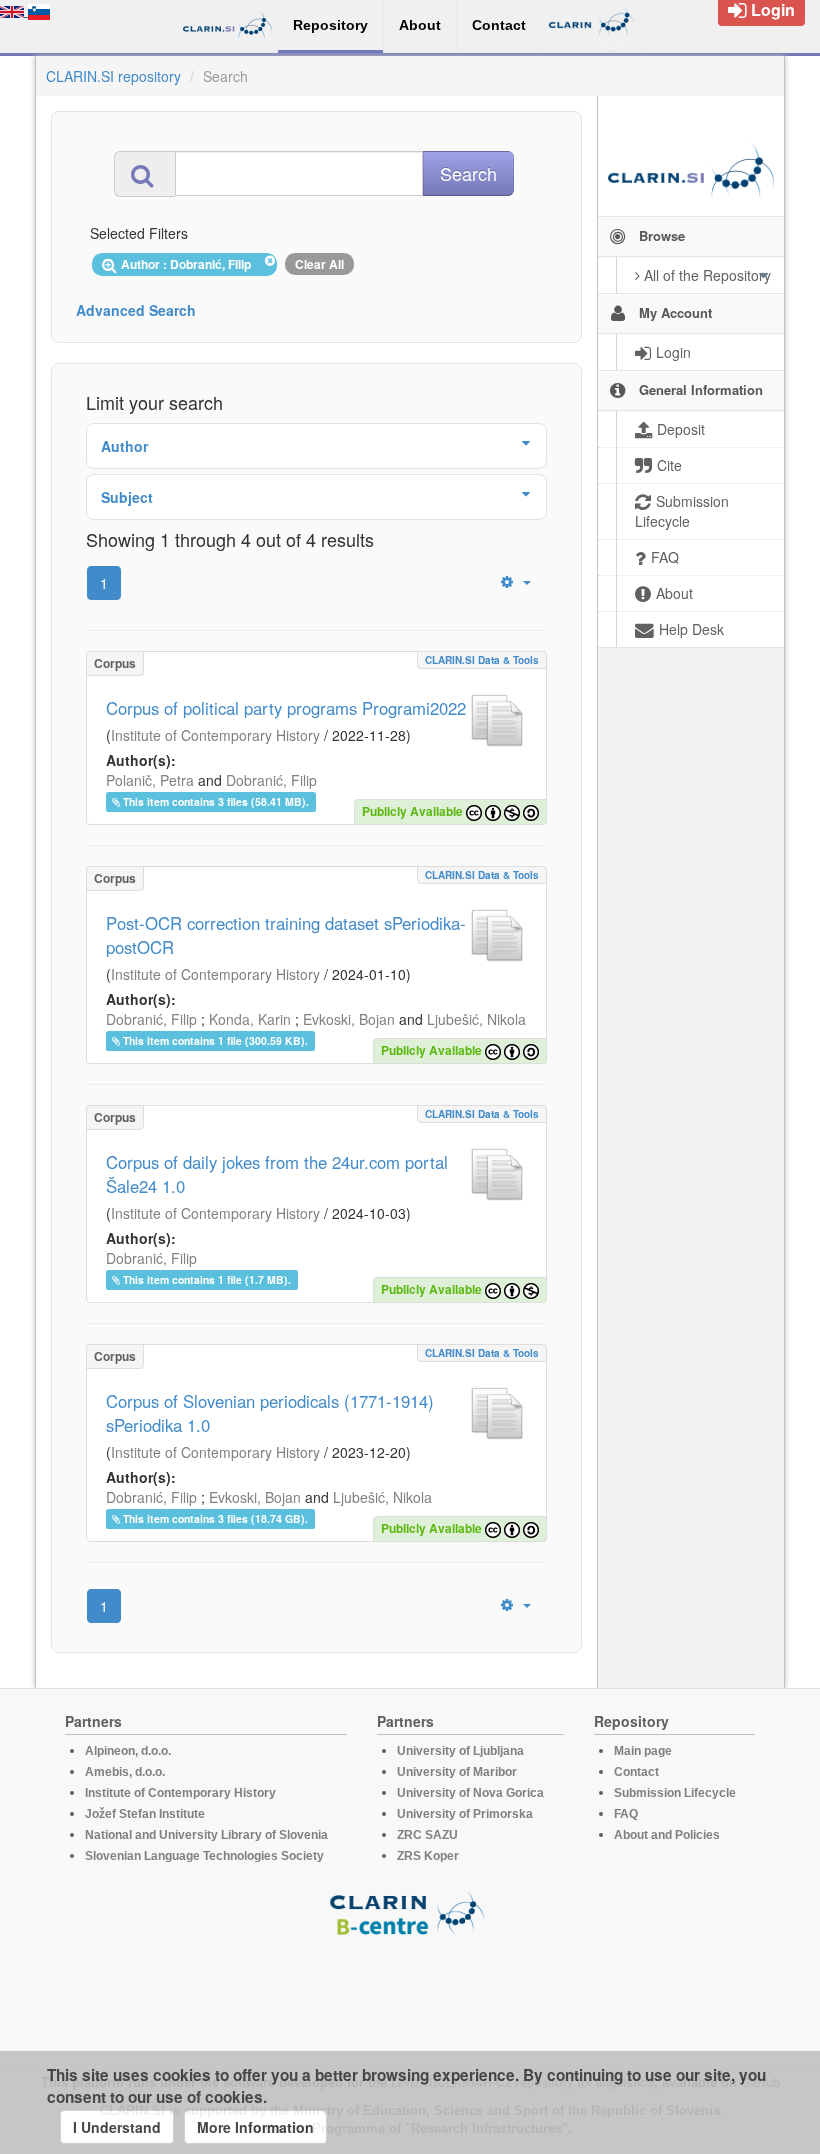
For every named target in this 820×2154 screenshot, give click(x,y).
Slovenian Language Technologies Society (204, 1856)
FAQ (626, 1814)
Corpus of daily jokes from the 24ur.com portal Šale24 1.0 (277, 1174)
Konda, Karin (250, 1019)
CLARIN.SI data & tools (482, 660)
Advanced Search (136, 310)
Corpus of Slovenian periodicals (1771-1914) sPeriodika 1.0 (270, 1413)
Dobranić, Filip (271, 780)
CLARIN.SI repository (113, 76)
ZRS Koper (428, 1856)
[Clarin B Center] (410, 1912)
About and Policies (667, 1835)
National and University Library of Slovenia (206, 1835)
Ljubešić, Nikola (476, 1019)
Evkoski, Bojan (349, 1019)
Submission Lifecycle (675, 1793)
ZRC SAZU (427, 1835)
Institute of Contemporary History (215, 735)
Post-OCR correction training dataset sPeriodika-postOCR (286, 935)
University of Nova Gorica (470, 1793)
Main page (643, 1751)
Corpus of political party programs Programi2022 (286, 708)
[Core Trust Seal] (410, 1994)
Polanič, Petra (150, 780)
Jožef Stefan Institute (145, 1814)
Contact (636, 1772)
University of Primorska (465, 1814)
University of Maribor (457, 1772)
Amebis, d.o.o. (125, 1772)
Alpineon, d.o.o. (128, 1751)
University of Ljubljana (460, 1751)
